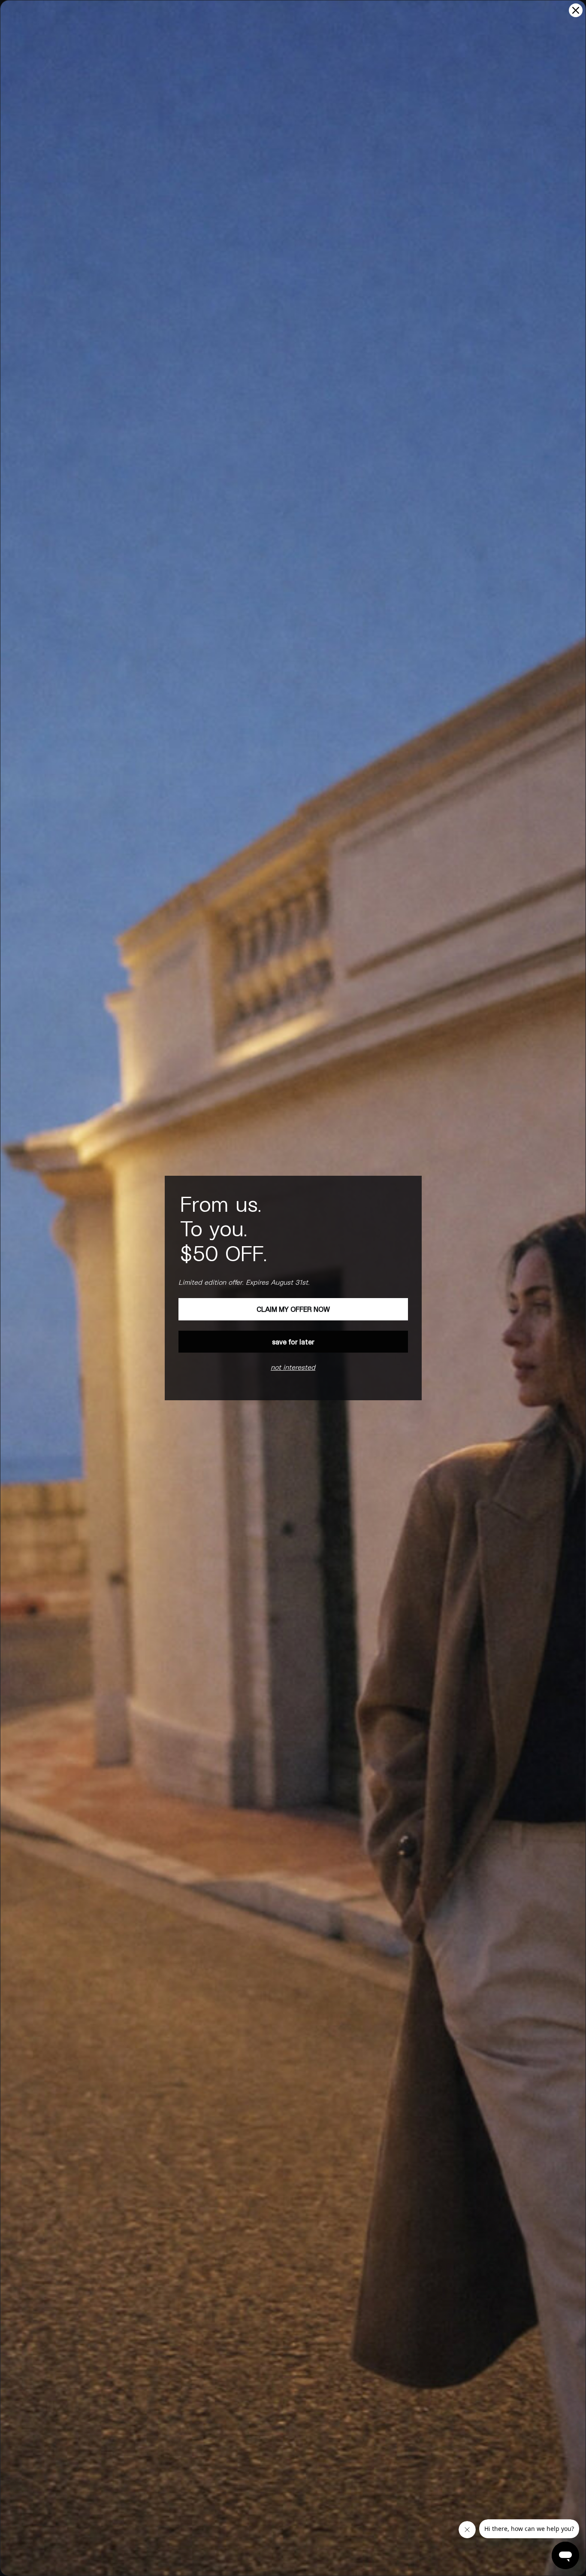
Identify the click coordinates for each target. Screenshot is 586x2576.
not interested (293, 1367)
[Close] (576, 10)
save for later (293, 1342)
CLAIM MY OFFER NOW (293, 1309)
